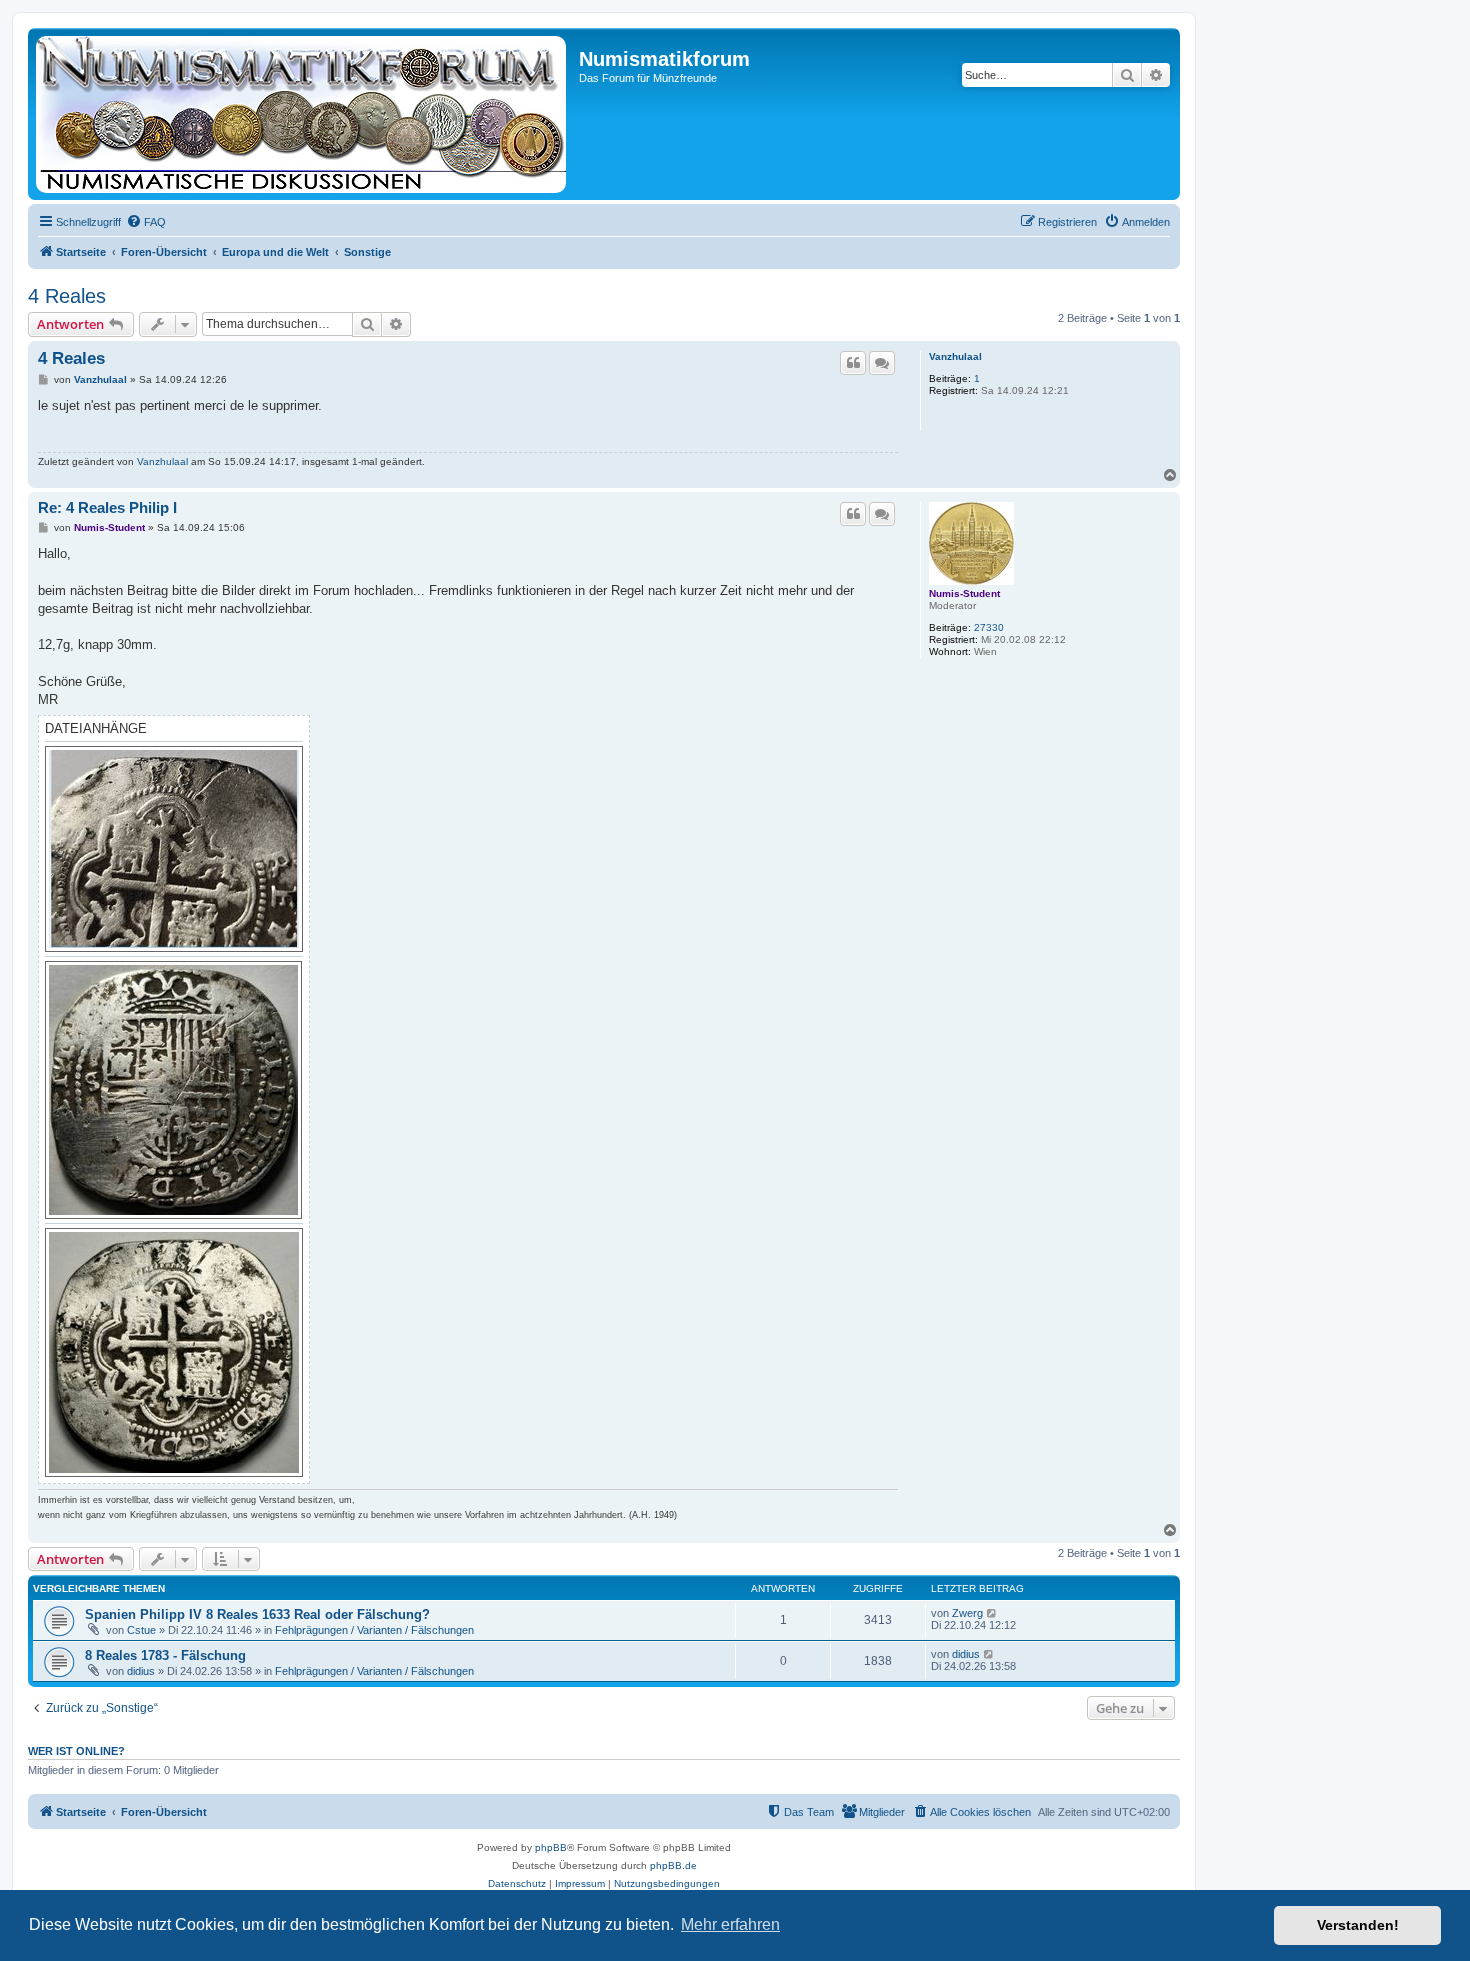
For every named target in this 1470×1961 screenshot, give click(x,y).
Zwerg (967, 1613)
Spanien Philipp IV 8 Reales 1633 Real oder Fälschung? (257, 1614)
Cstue (141, 1630)
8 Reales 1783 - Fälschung (165, 1655)
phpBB (551, 1847)
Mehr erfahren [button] (730, 1924)
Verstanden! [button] (1358, 1925)
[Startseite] (306, 114)
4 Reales (67, 296)
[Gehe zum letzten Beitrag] (992, 1613)
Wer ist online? (76, 1751)
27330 (989, 627)
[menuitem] (146, 222)
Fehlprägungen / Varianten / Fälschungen (374, 1630)
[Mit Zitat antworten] (853, 363)
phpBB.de (673, 1865)
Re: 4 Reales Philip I (109, 507)
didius (141, 1671)
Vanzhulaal (955, 356)
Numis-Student (964, 593)
